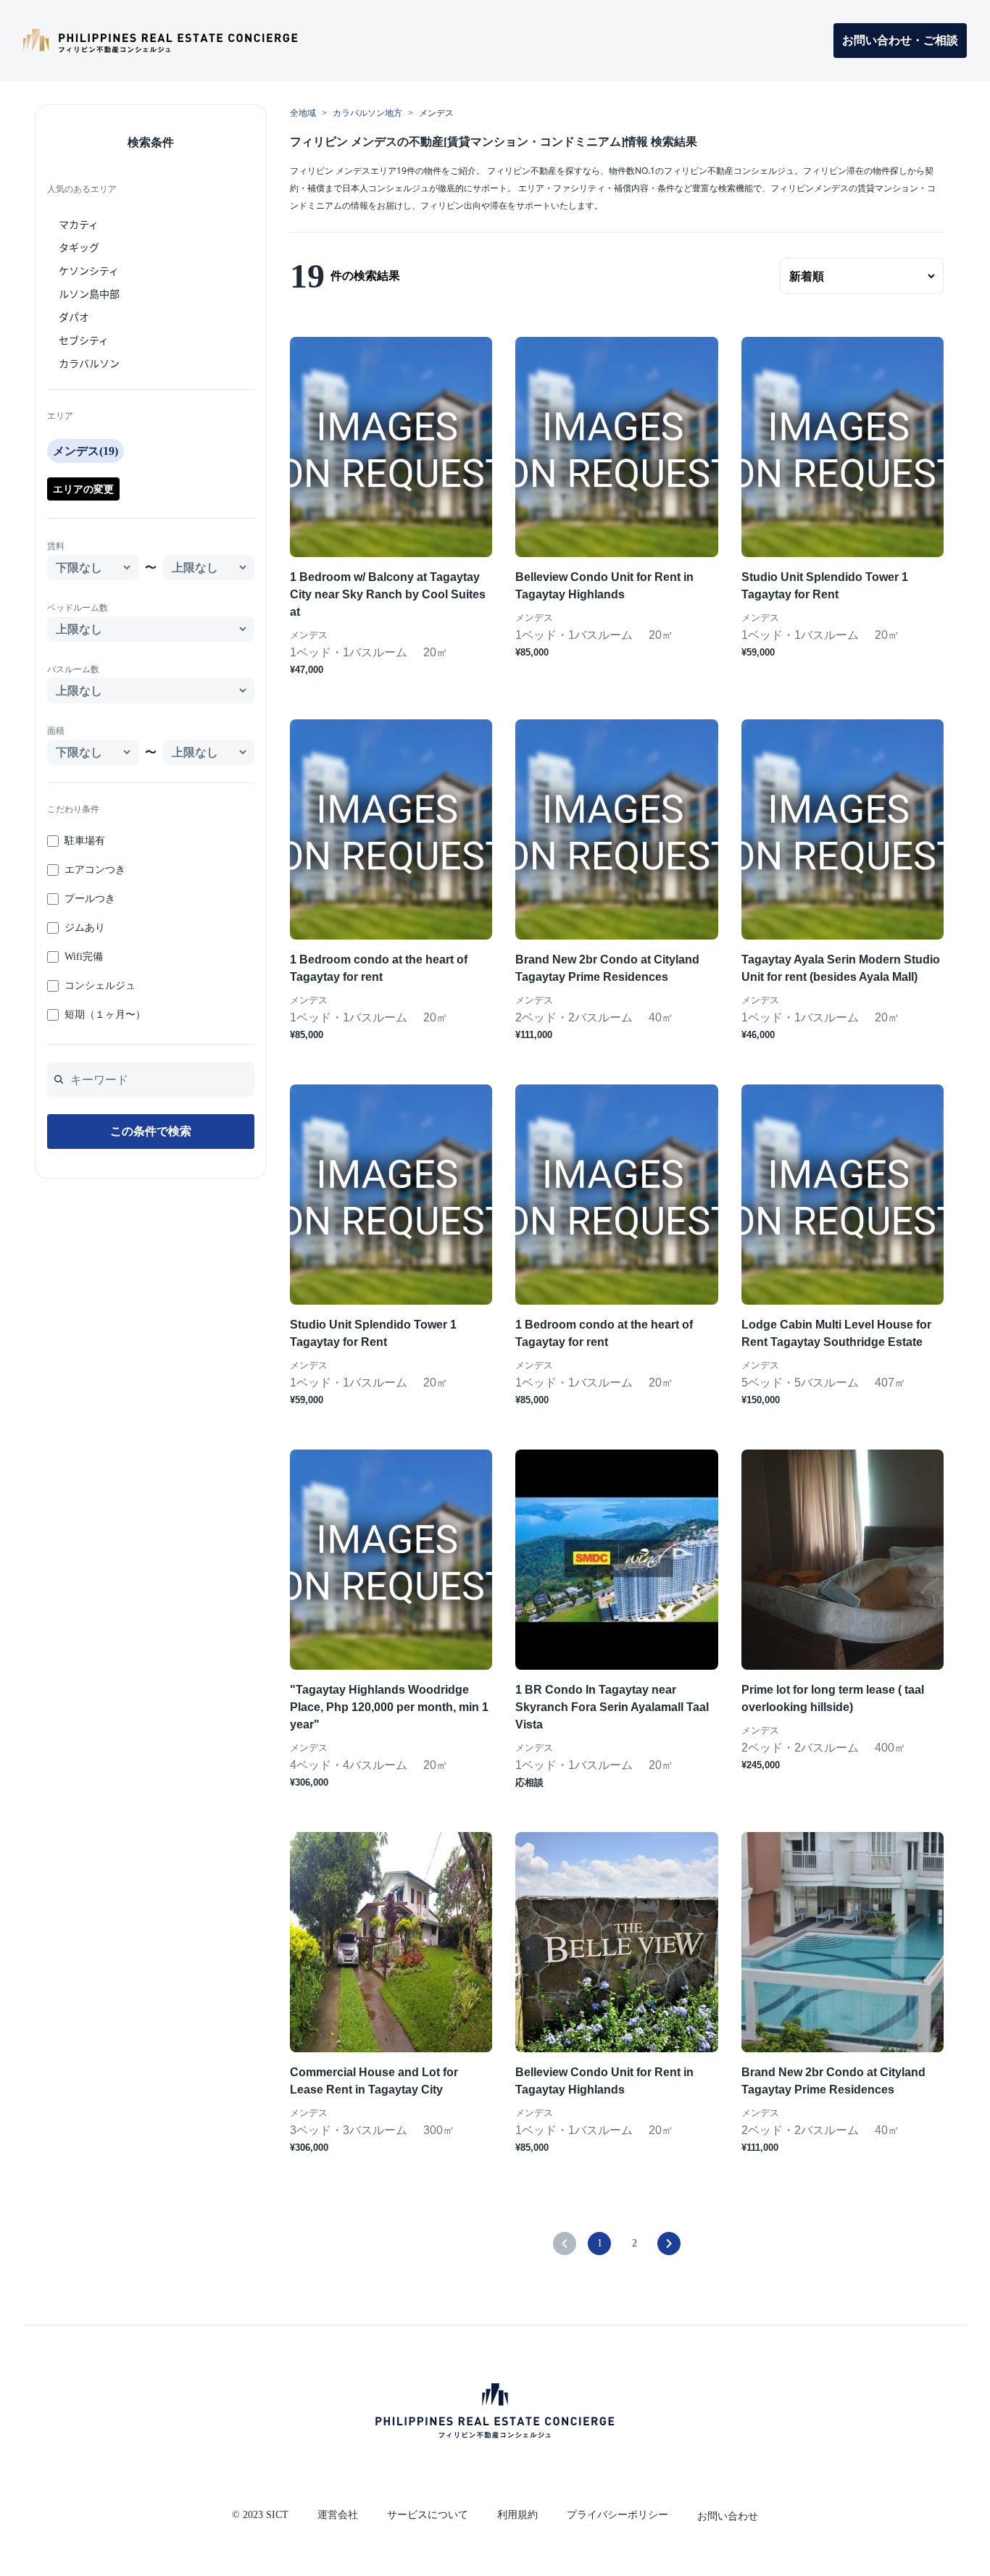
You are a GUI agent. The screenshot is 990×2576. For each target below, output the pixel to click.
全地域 (303, 113)
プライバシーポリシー (617, 2515)
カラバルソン (89, 363)
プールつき (90, 899)
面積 (56, 731)
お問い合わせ (728, 2516)
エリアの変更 (83, 489)
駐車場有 (85, 841)
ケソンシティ (89, 270)
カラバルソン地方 (367, 113)
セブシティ (84, 340)
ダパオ (74, 317)
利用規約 (517, 2515)
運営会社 (338, 2515)
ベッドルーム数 (78, 608)
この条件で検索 (151, 1131)
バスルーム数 (73, 669)
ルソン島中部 (89, 293)
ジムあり (85, 928)
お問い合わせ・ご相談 (900, 40)
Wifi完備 (84, 957)
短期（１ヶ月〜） (105, 1015)
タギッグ (79, 247)
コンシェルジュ (100, 986)
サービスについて (428, 2515)
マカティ (79, 224)
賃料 (56, 546)
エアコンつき (95, 870)
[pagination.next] (669, 2243)
